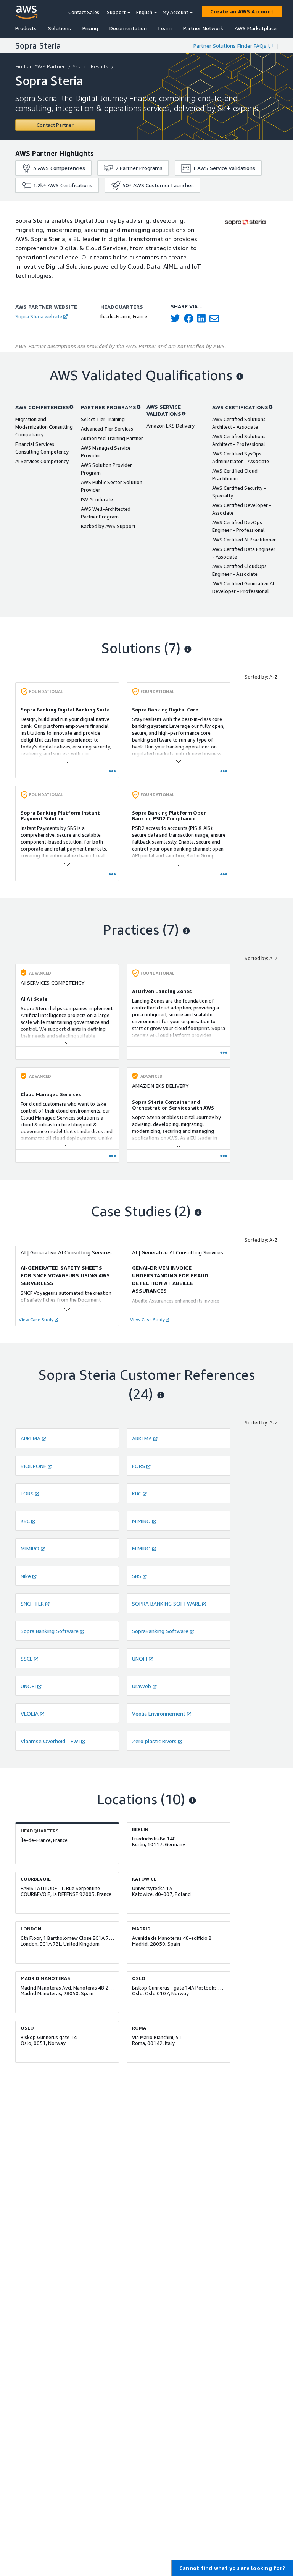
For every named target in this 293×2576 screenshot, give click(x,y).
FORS (138, 1466)
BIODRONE (33, 1466)
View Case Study (36, 1320)
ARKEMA (31, 1438)
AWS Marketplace (256, 28)
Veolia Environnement (159, 1713)
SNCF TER (32, 1603)
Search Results (90, 66)
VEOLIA (30, 1713)
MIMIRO (141, 1521)
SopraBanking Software (160, 1631)
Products (26, 28)
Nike (26, 1576)
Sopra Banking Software (50, 1631)
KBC (137, 1493)
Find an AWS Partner (40, 66)
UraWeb (142, 1686)
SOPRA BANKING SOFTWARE (166, 1603)
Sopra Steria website (39, 316)
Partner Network (203, 28)
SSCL (27, 1658)
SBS (137, 1576)
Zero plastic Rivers (154, 1741)
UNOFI (140, 1658)
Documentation (128, 28)
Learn (165, 28)
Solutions (60, 28)
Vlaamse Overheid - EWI (50, 1741)
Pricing (90, 28)
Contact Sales (84, 12)
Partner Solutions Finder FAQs (230, 46)
